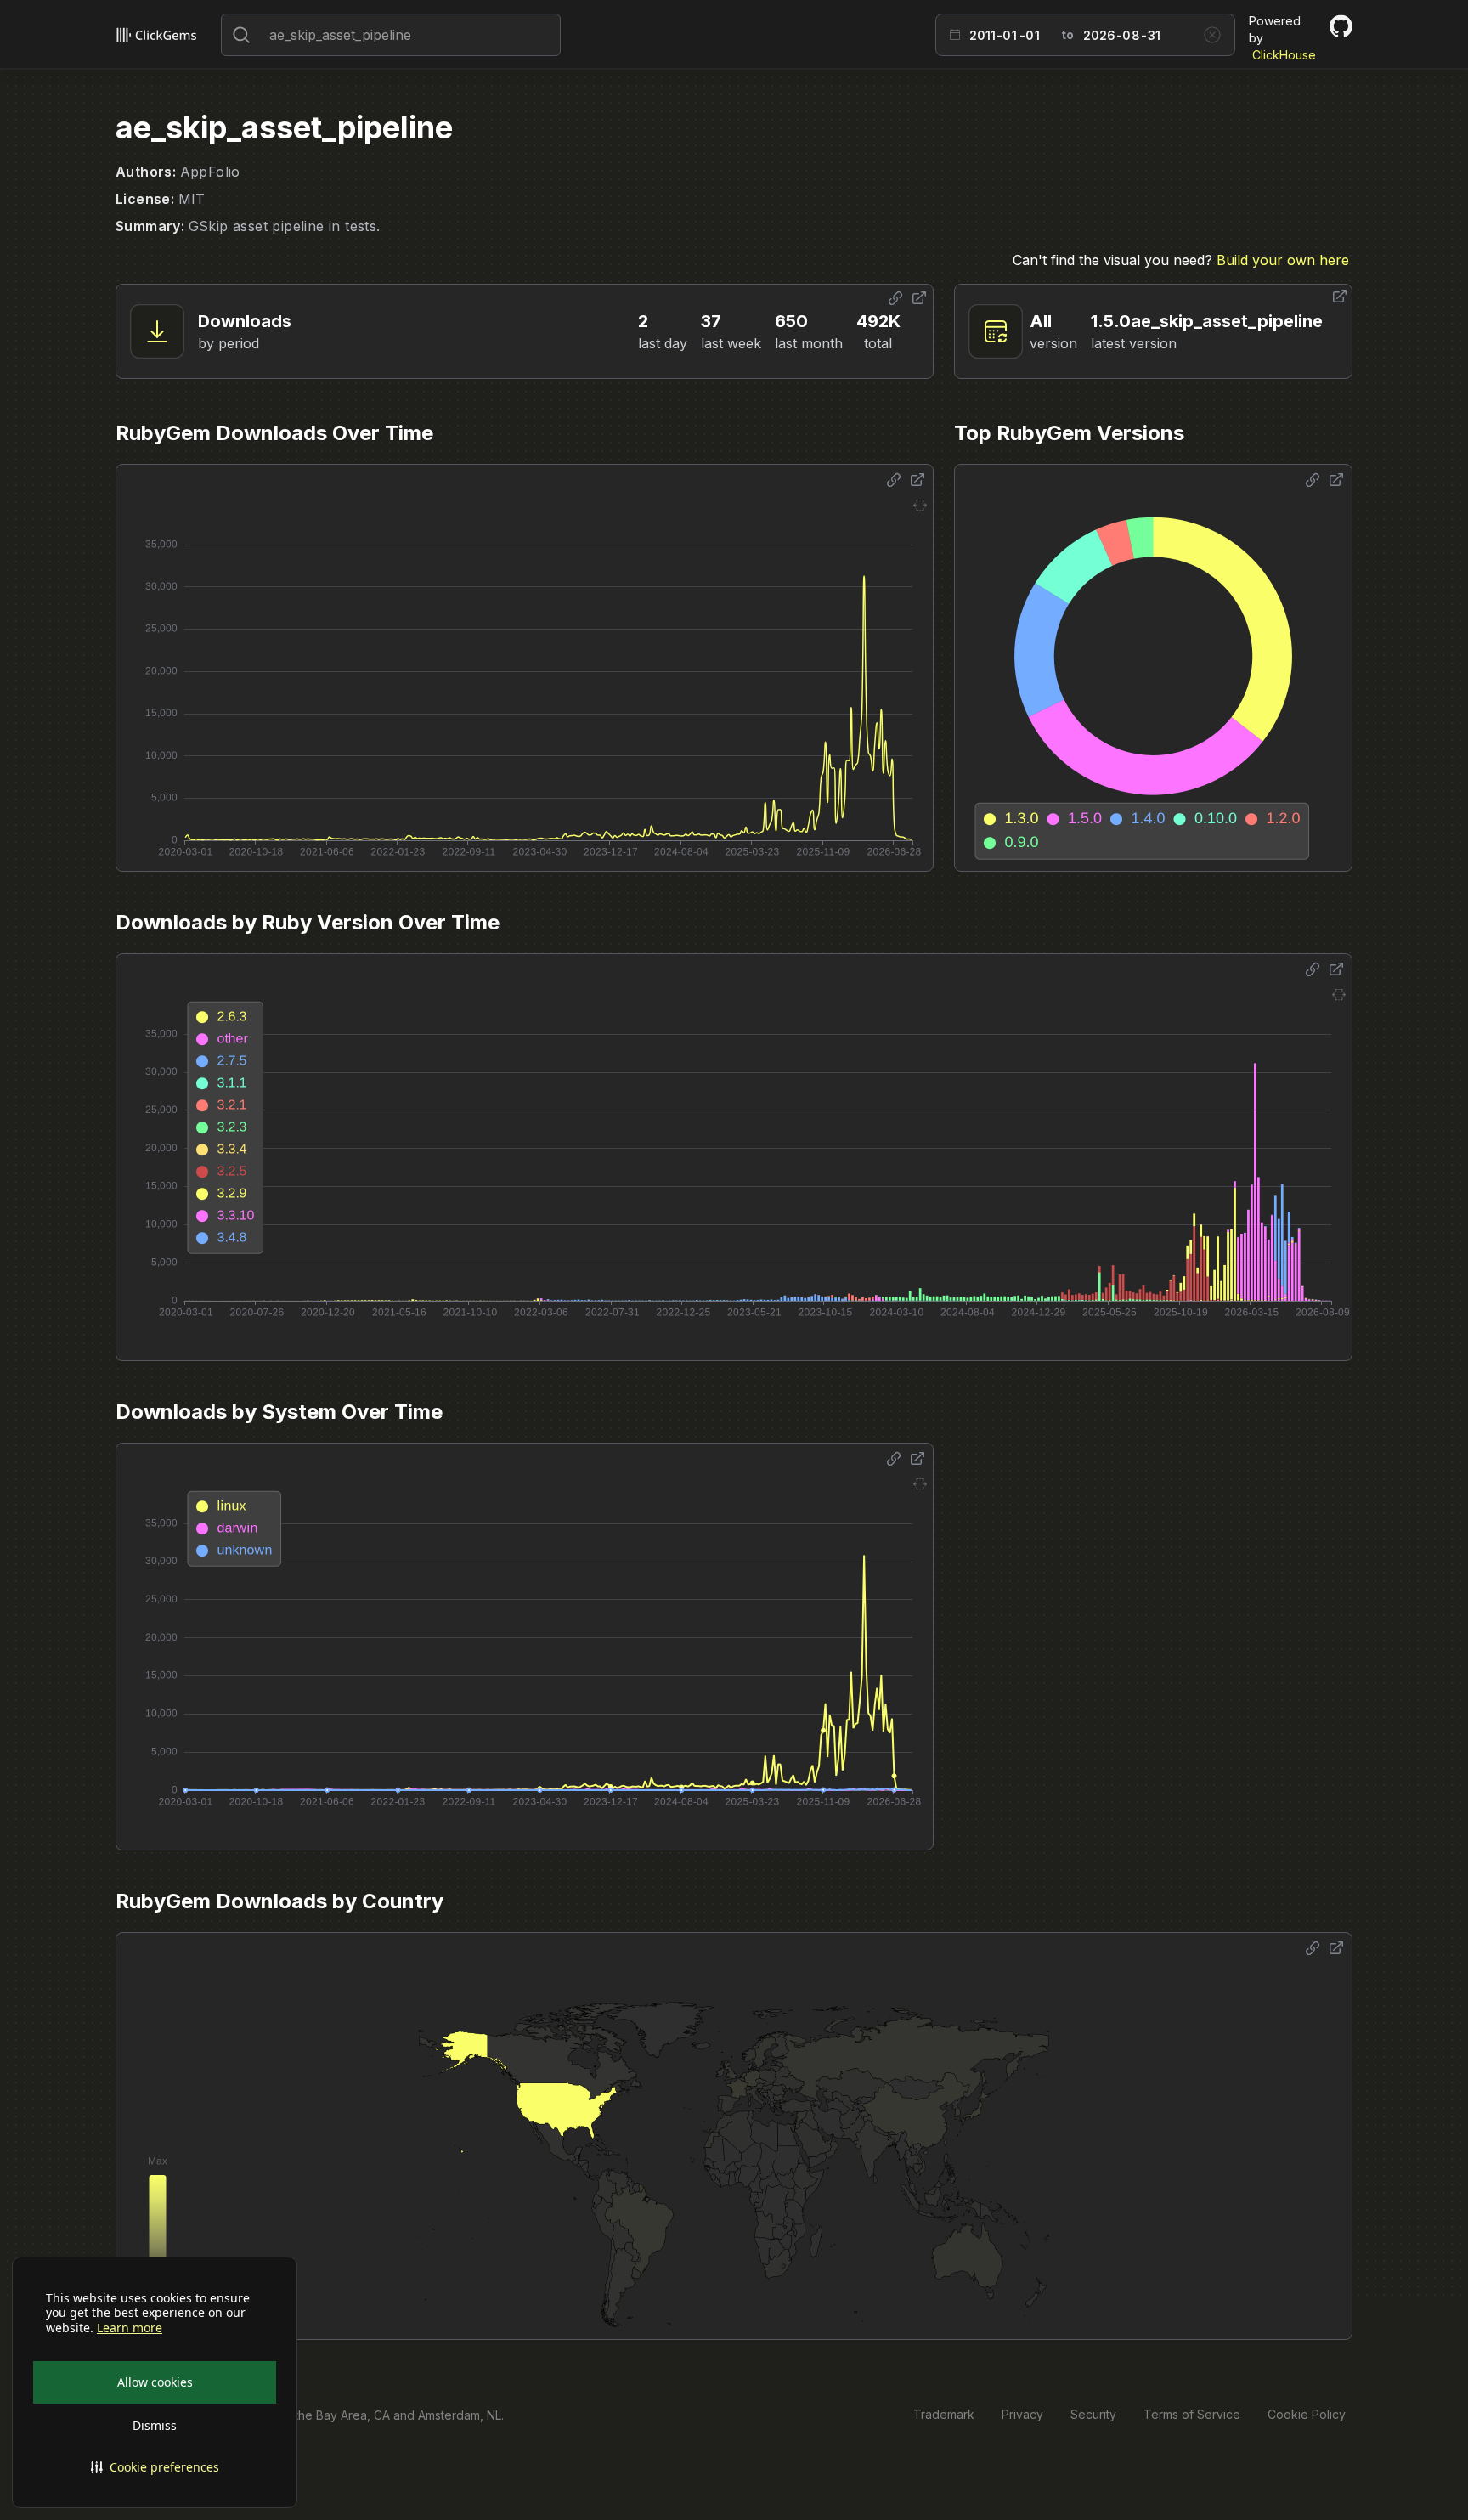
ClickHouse (1284, 55)
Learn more (130, 2328)
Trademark (944, 2414)
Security (1093, 2414)
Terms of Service (1192, 2414)
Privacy (1022, 2414)
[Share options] (895, 298)
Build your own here (1283, 260)
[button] (155, 2467)
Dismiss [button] (155, 2425)
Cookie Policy (1307, 2414)
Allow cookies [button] (155, 2382)
